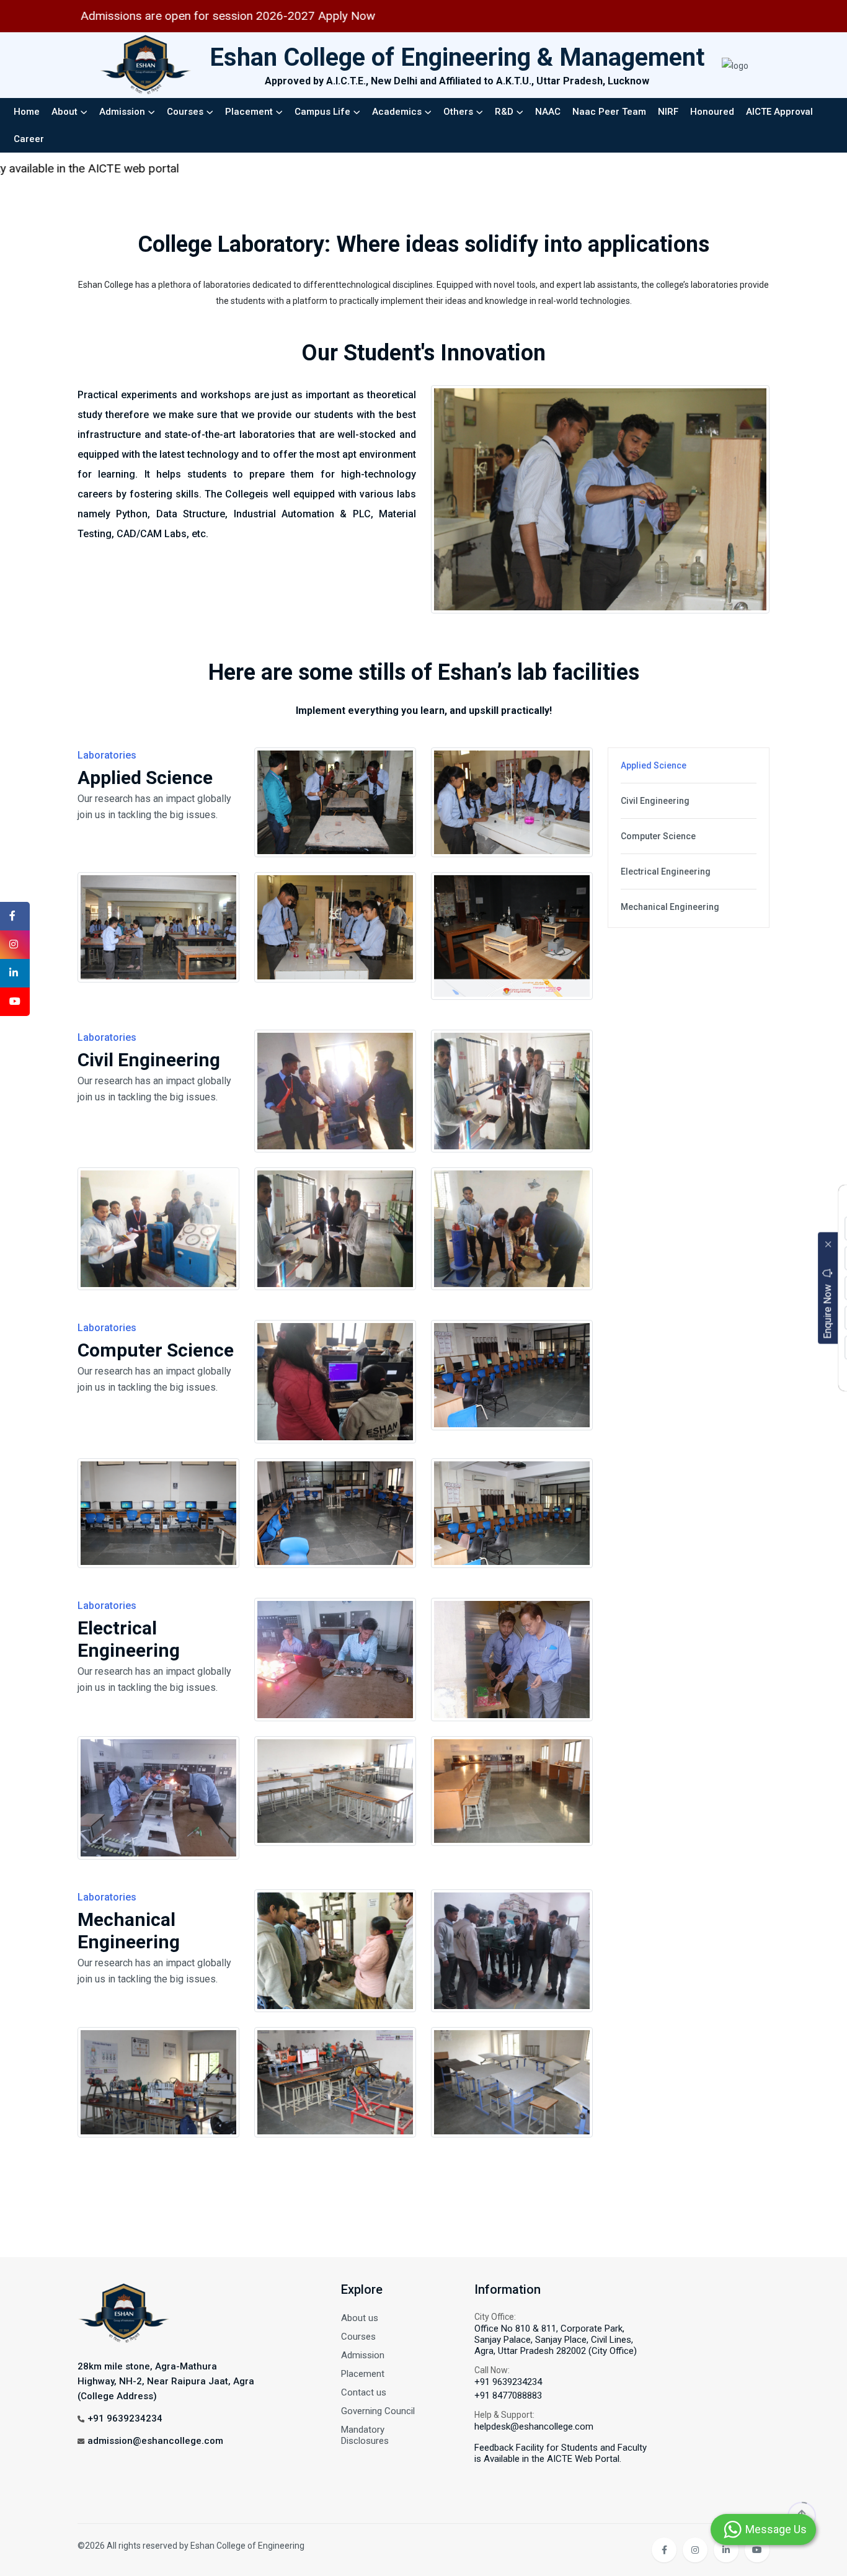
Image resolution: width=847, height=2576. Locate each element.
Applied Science (654, 765)
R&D (504, 112)
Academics (397, 112)
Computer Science (658, 836)
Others (458, 112)
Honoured (712, 112)
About (64, 112)
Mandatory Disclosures (365, 2435)
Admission (122, 112)
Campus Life (322, 112)
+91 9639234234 (125, 2418)
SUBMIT (771, 1374)
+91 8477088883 (508, 2396)
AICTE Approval (779, 112)
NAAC (548, 112)
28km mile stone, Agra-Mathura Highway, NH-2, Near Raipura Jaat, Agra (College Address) (166, 2381)
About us (360, 2318)
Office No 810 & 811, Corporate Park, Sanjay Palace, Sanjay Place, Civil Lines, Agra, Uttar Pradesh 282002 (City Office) (556, 2340)
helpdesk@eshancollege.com (534, 2427)
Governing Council (378, 2411)
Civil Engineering (655, 801)
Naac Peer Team (609, 112)
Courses (185, 112)
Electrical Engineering (666, 871)
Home (27, 112)
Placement (249, 112)
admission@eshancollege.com (155, 2441)
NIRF (668, 112)
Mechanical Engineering (670, 907)
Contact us (364, 2392)
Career (29, 139)
